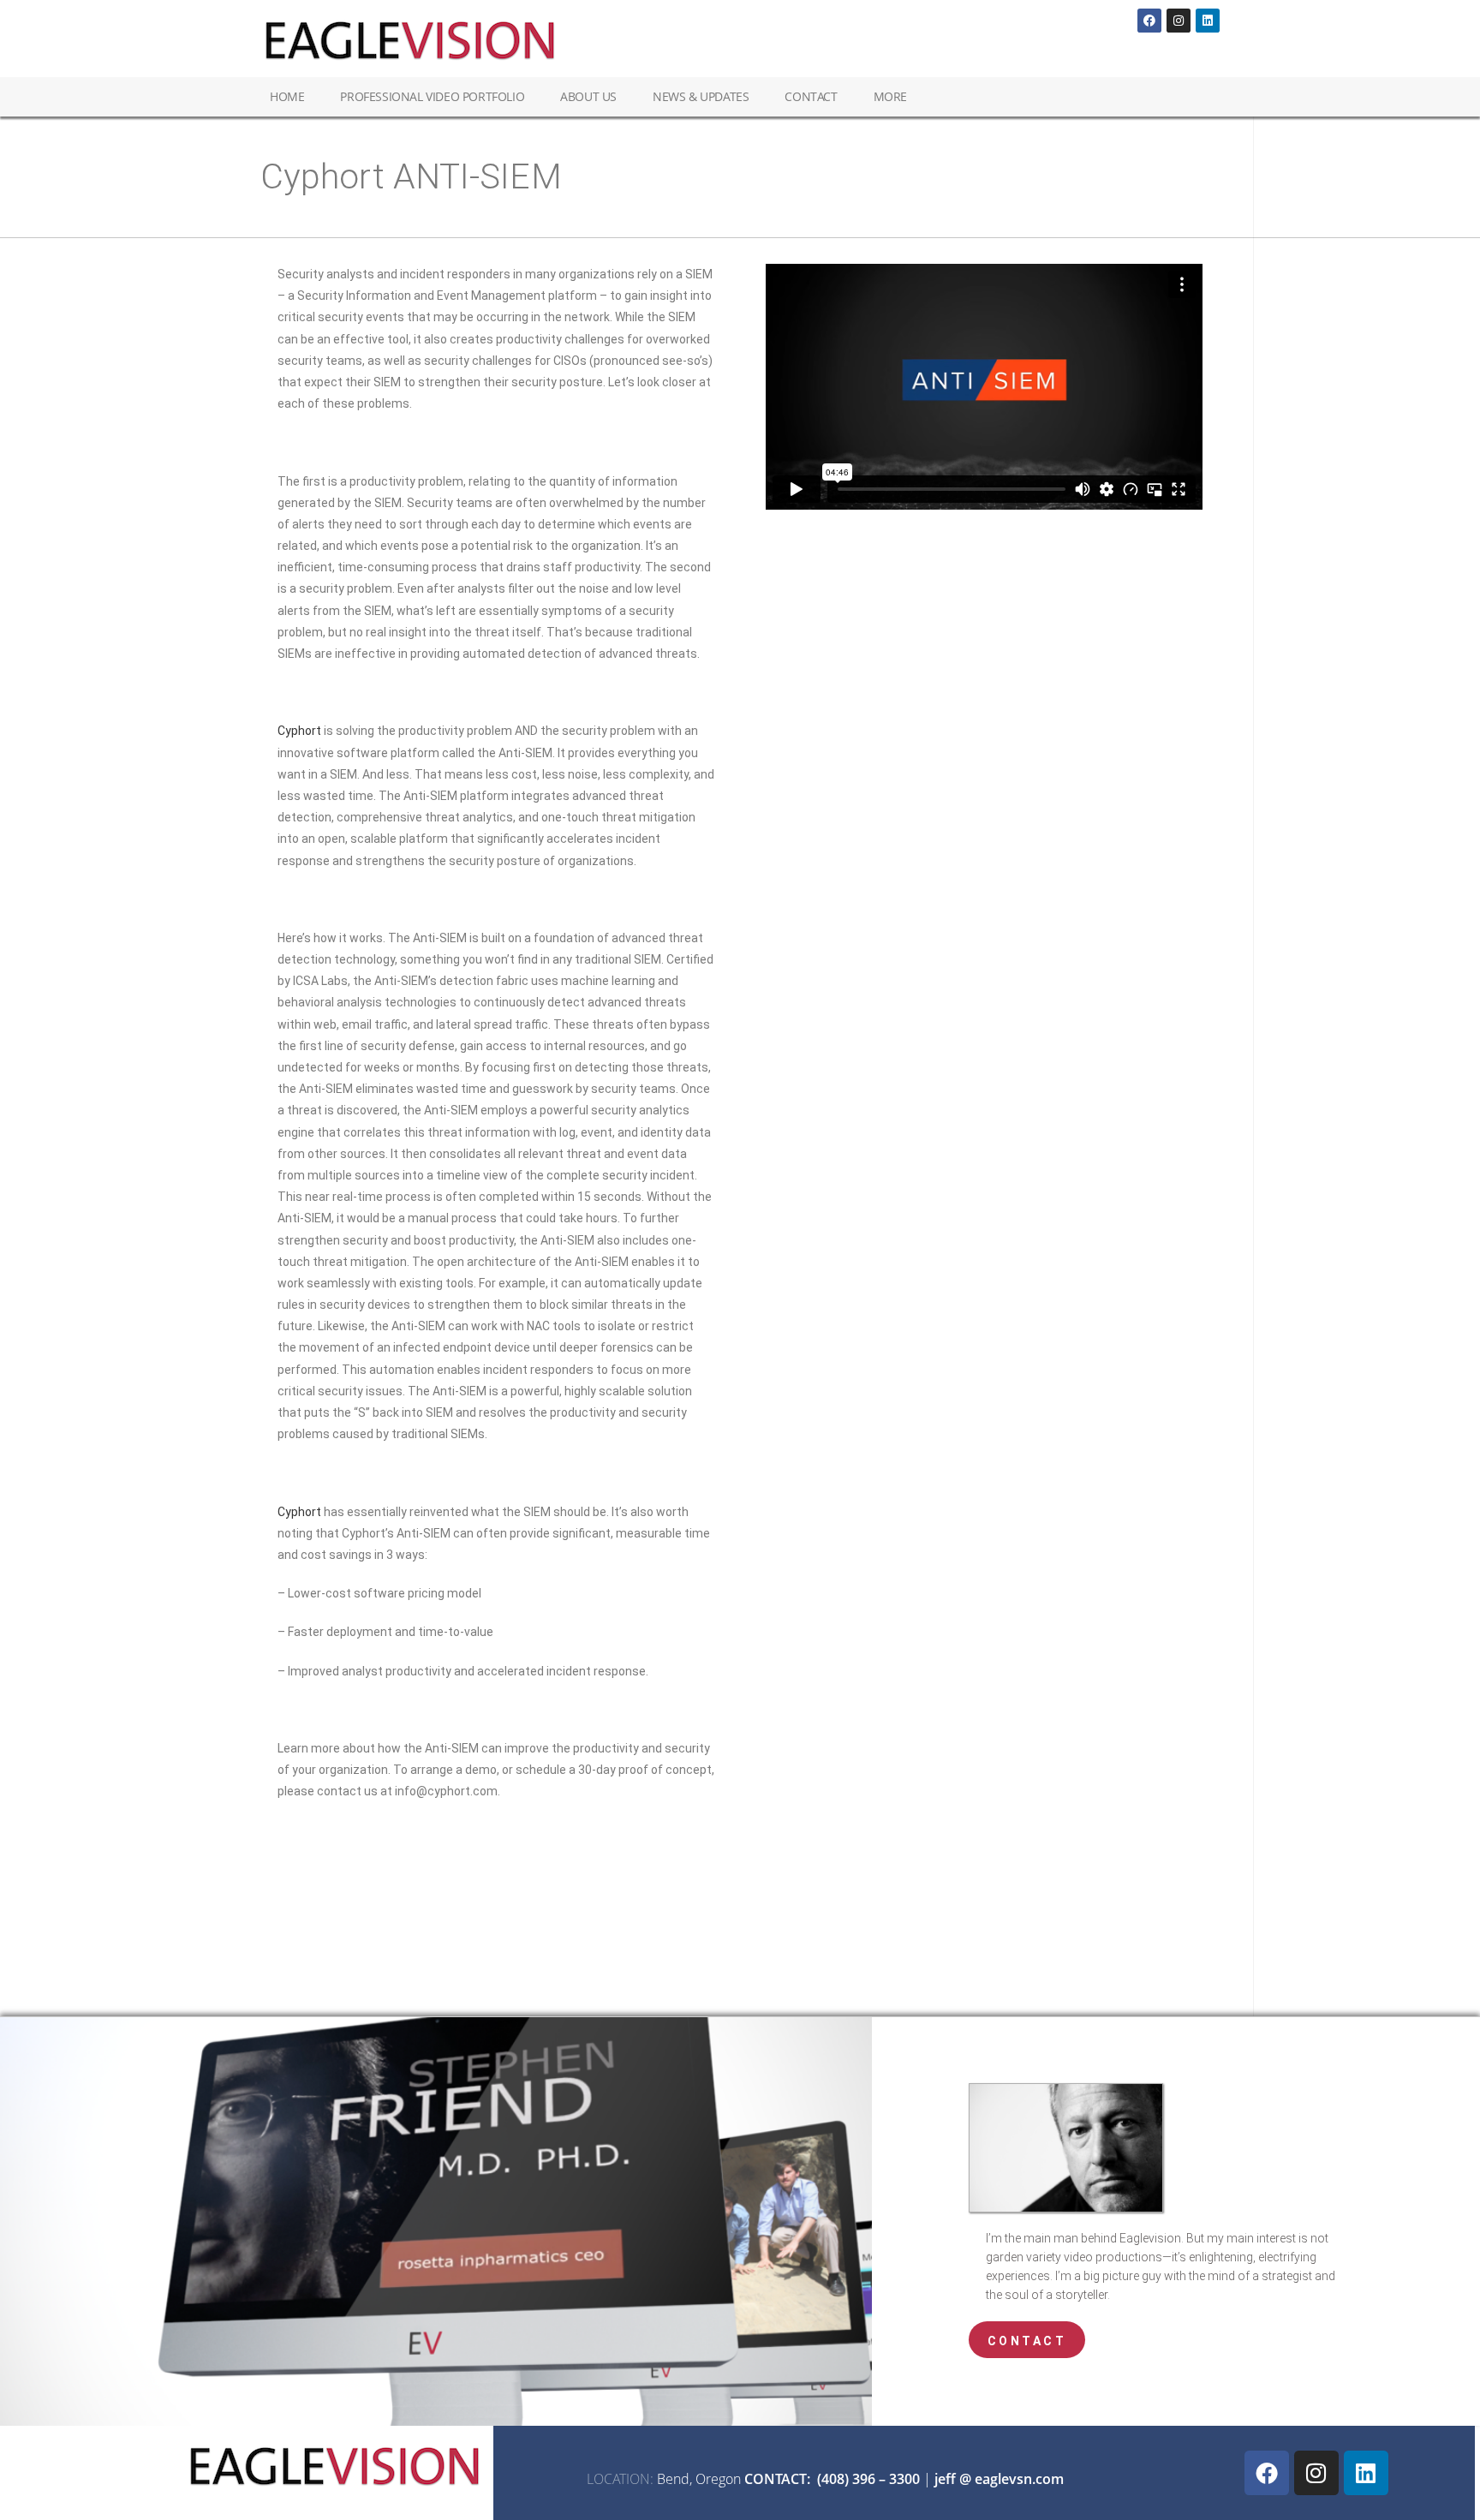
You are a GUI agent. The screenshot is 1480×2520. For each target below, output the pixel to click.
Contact (811, 96)
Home (287, 96)
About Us (588, 96)
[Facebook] (1149, 21)
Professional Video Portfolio (432, 96)
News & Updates (701, 96)
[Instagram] (1179, 21)
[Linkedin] (1208, 21)
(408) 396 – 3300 (868, 2479)
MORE (890, 96)
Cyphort (299, 731)
